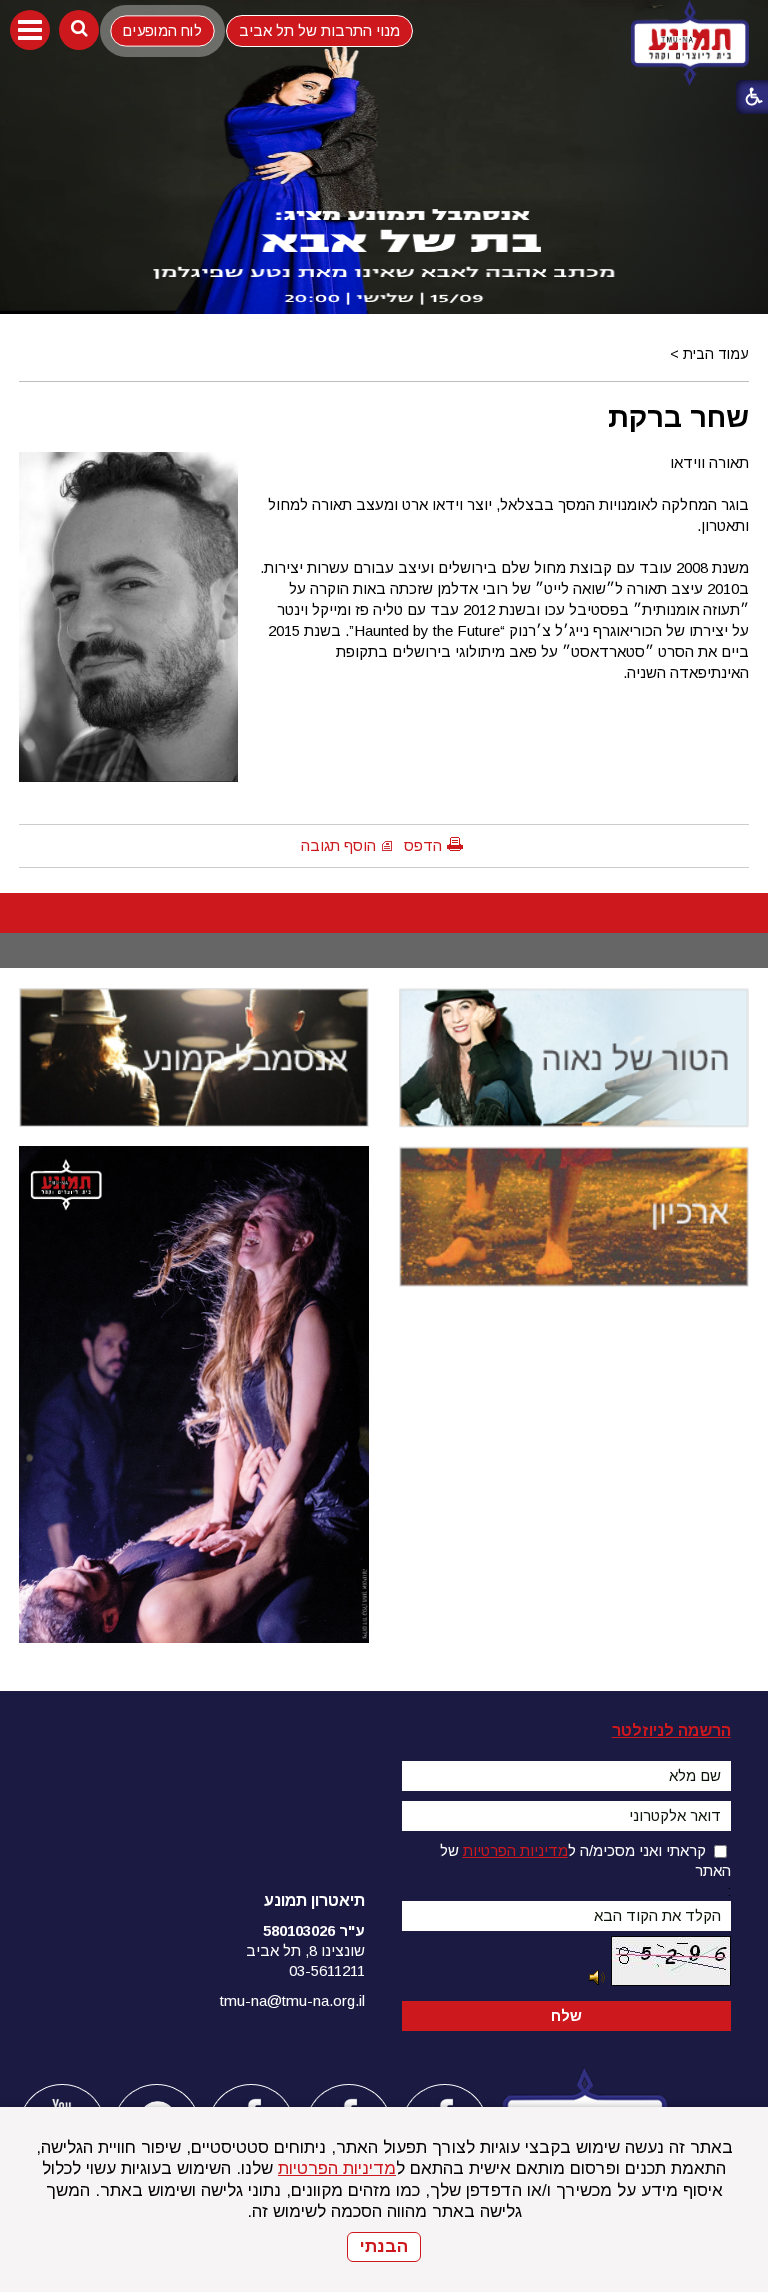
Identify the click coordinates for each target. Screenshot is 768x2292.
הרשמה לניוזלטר (671, 1730)
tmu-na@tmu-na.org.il (292, 2000)
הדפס (423, 845)
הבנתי (384, 2246)
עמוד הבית (716, 354)
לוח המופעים (162, 30)
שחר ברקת (678, 417)
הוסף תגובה (338, 845)
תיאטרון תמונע (314, 1900)
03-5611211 (327, 1970)
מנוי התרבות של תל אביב (319, 30)
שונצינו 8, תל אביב (305, 1950)
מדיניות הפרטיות (337, 2168)
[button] (30, 30)
